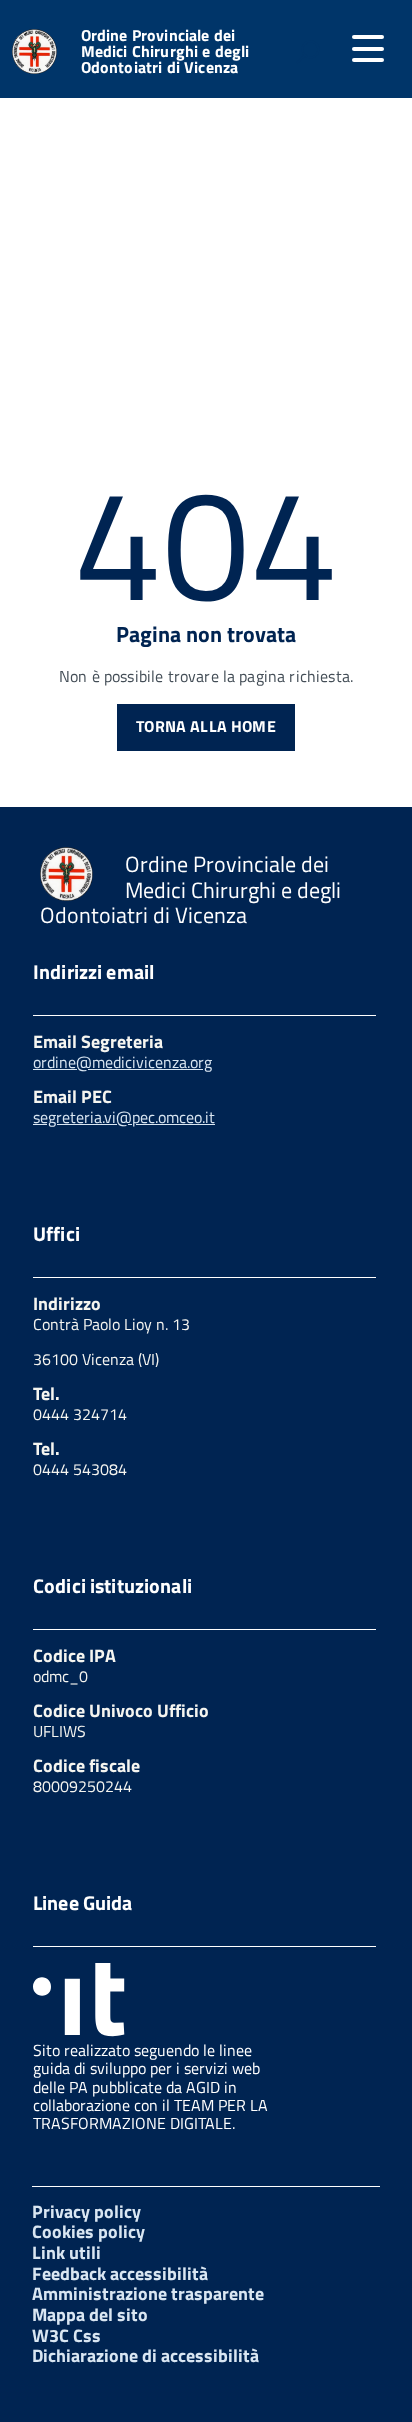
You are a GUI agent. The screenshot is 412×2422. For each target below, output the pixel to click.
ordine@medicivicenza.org (122, 1062)
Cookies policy (88, 2231)
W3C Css (66, 2335)
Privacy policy (86, 2211)
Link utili (66, 2252)
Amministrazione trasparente (148, 2293)
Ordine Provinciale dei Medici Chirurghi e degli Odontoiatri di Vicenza (165, 51)
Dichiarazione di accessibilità (145, 2355)
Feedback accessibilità (120, 2273)
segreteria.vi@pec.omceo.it (124, 1117)
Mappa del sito (90, 2314)
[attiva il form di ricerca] (308, 51)
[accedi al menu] (368, 49)
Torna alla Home (205, 726)
